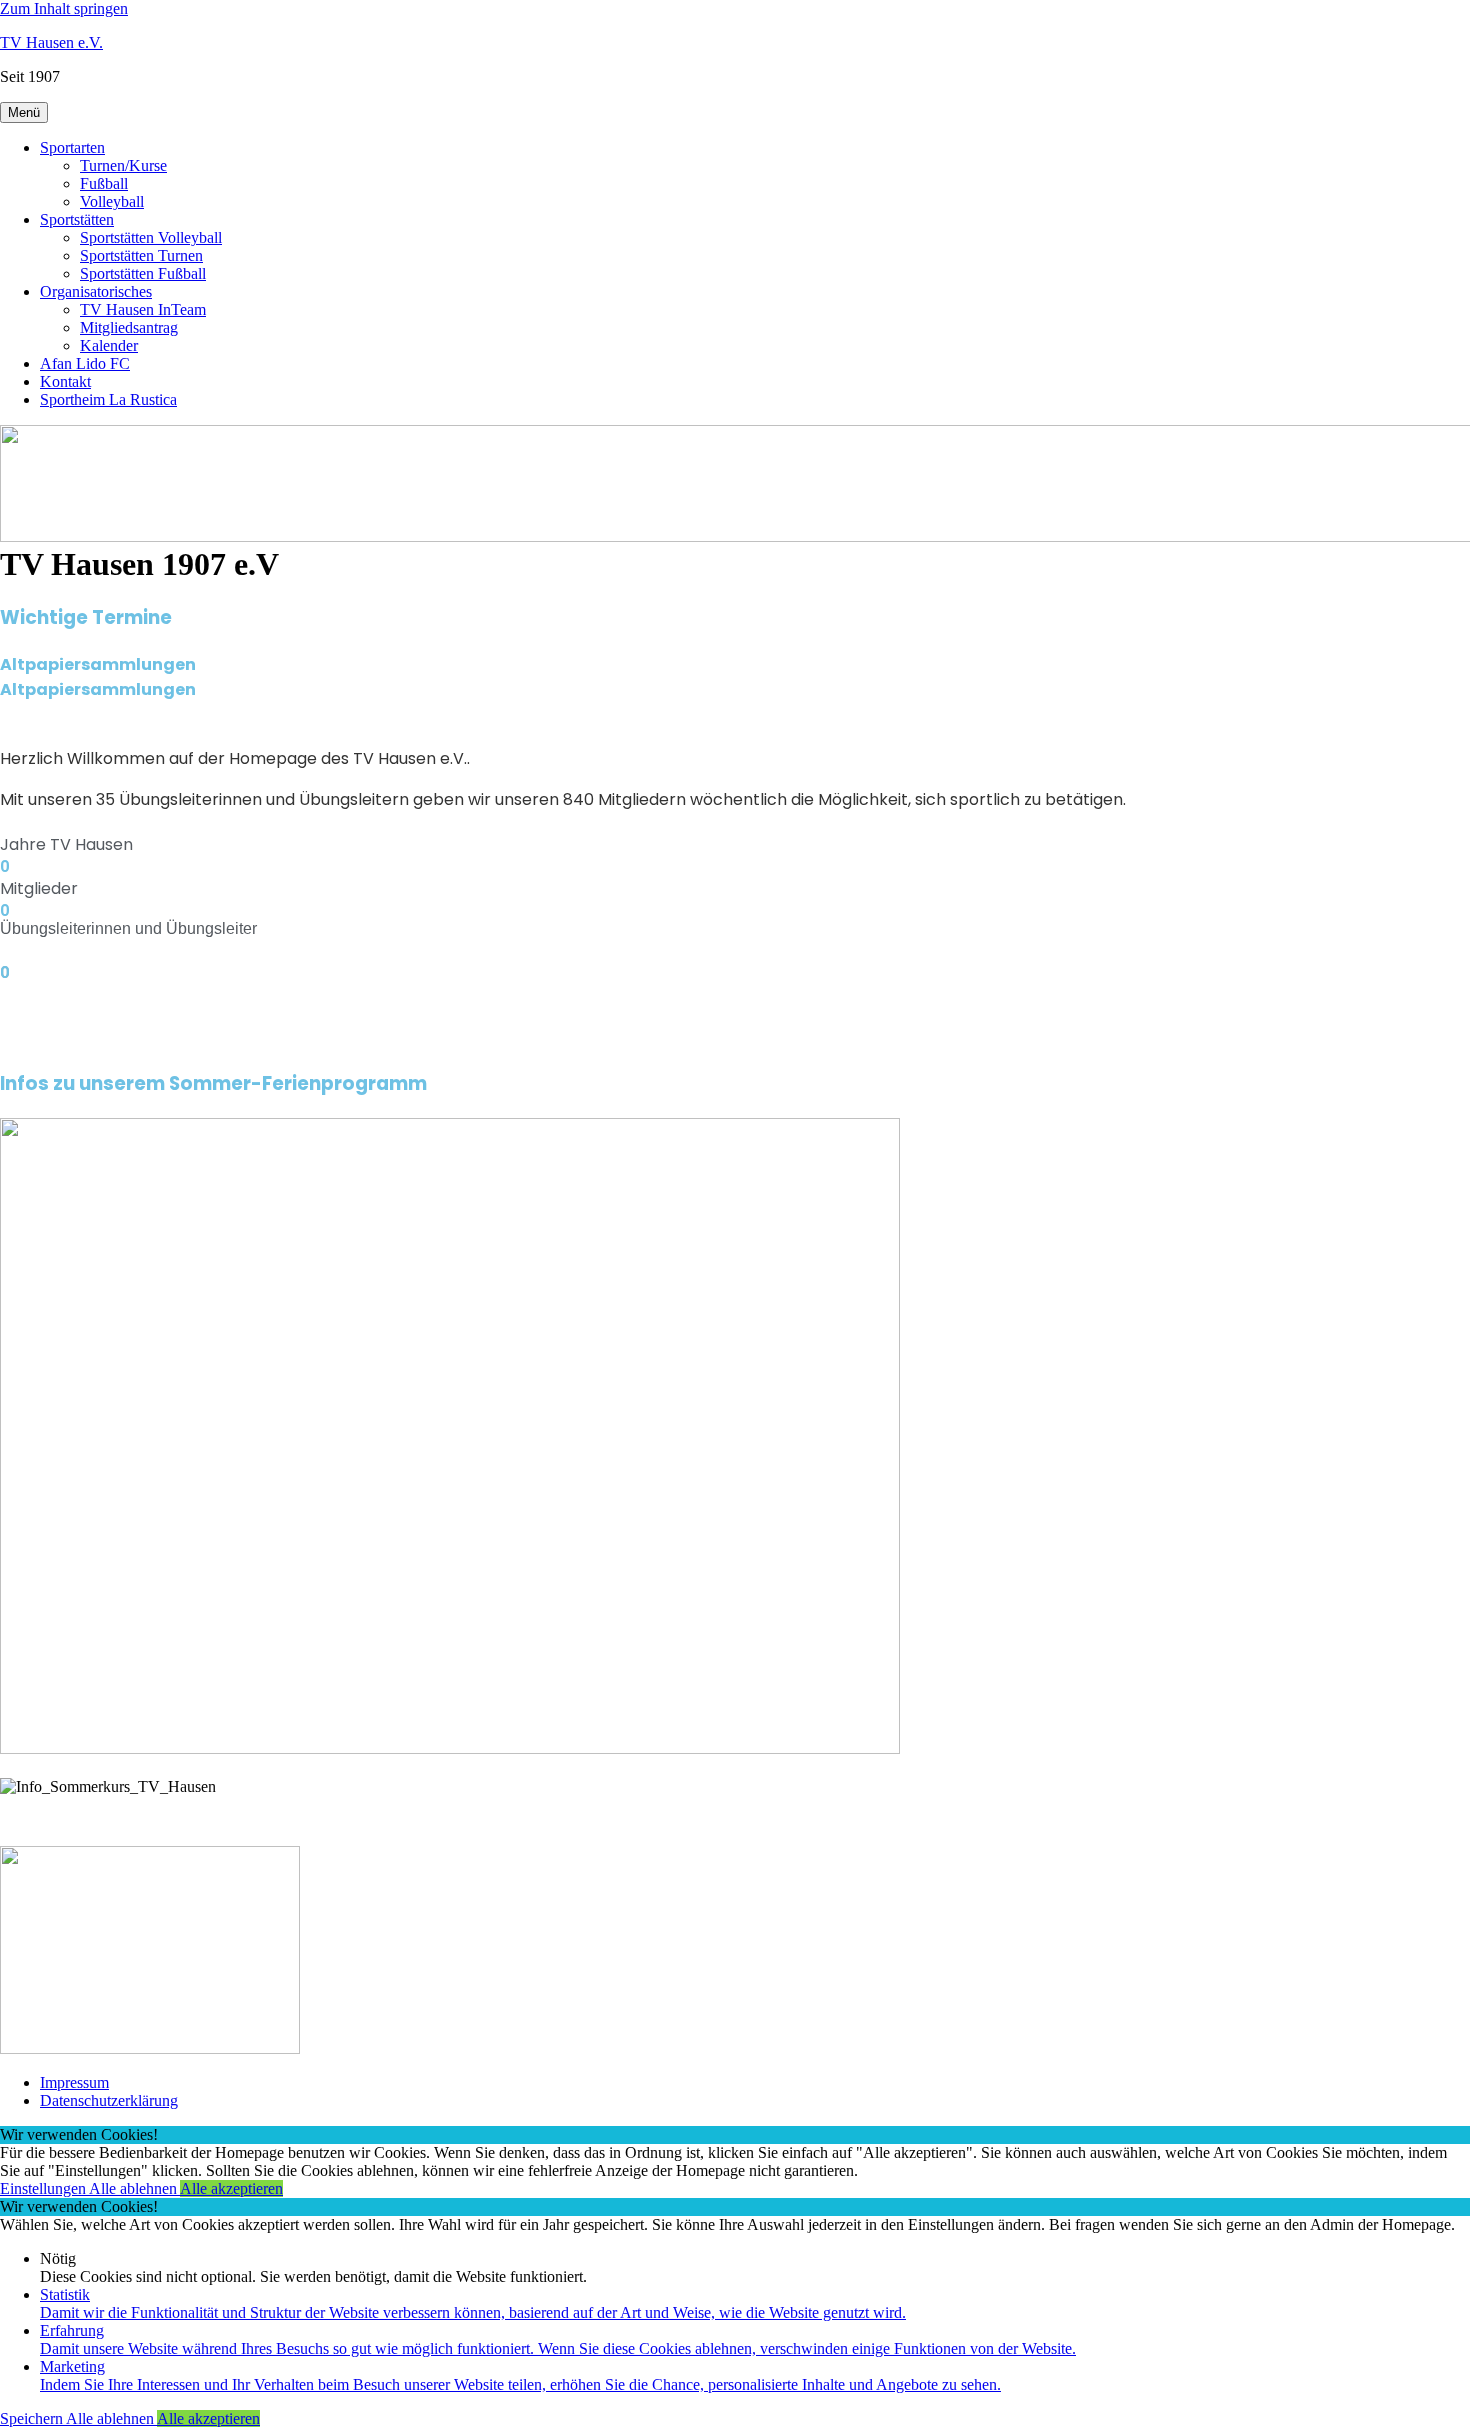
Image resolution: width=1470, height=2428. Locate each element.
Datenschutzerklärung (109, 2100)
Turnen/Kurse (123, 165)
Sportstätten (77, 219)
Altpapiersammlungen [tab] (98, 664)
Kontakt (65, 381)
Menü (24, 112)
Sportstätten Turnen (141, 255)
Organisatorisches (96, 291)
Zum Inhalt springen (64, 8)
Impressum (74, 2082)
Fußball (104, 183)
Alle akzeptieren (231, 2188)
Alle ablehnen (134, 2188)
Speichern (33, 2418)
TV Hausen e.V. (51, 42)
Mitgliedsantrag (129, 327)
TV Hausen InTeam (143, 309)
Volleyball (112, 201)
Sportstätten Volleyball (151, 237)
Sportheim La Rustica (108, 399)
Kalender (109, 345)
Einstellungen (44, 2188)
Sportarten (72, 147)
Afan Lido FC (85, 363)
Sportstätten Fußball (143, 273)
